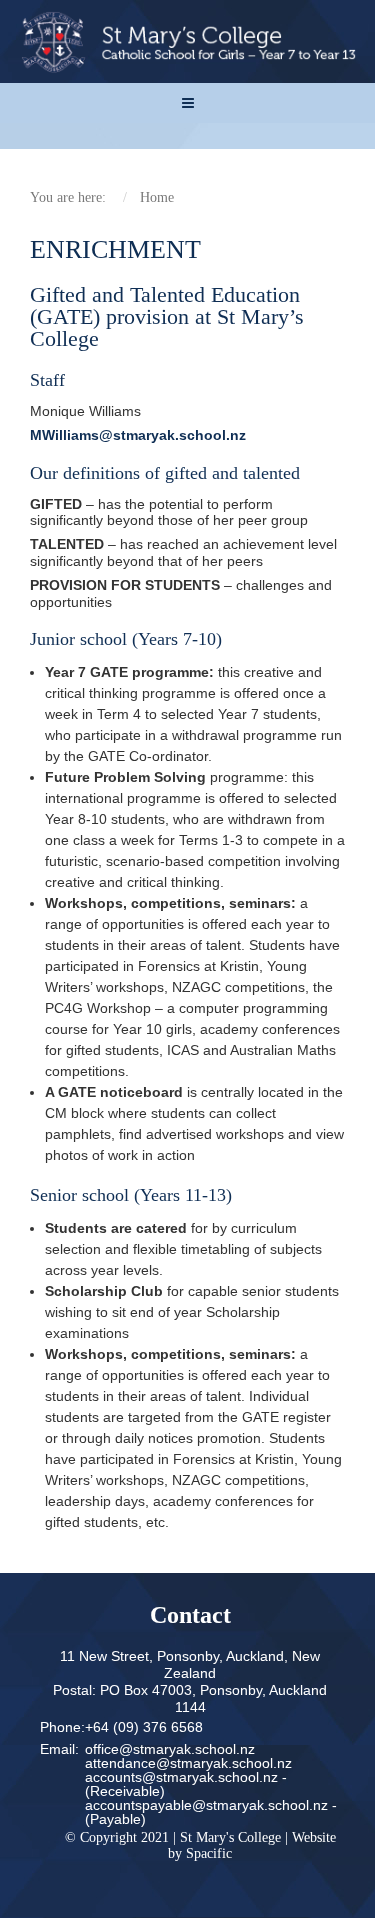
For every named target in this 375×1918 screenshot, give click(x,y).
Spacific (209, 1853)
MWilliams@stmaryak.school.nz (138, 435)
